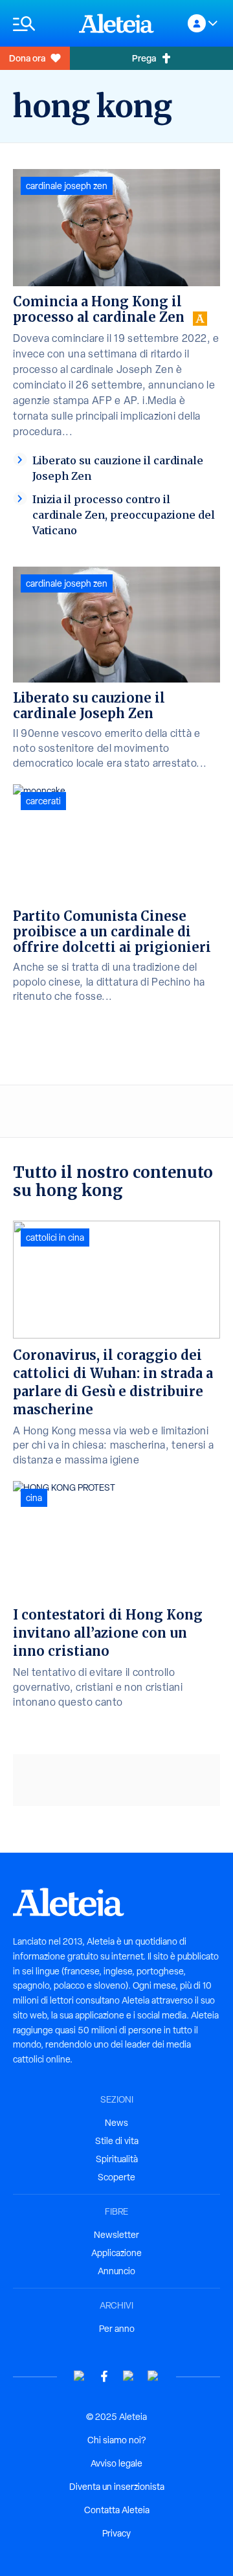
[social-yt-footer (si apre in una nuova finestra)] (80, 2376)
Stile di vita (117, 2141)
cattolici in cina (55, 1237)
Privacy (116, 2533)
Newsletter (116, 2235)
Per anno (117, 2329)
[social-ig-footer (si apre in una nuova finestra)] (153, 2376)
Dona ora (27, 58)
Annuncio (116, 2271)
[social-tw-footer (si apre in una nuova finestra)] (129, 2376)
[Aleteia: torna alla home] (116, 23)
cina (34, 1498)
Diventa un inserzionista (117, 2487)
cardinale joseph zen (67, 186)
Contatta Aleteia (117, 2510)
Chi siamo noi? (116, 2440)
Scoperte (116, 2177)
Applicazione (116, 2253)
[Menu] (39, 24)
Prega (144, 58)
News (116, 2123)
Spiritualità (117, 2159)
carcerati (43, 801)
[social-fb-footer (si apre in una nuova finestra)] (104, 2376)
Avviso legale (116, 2463)
